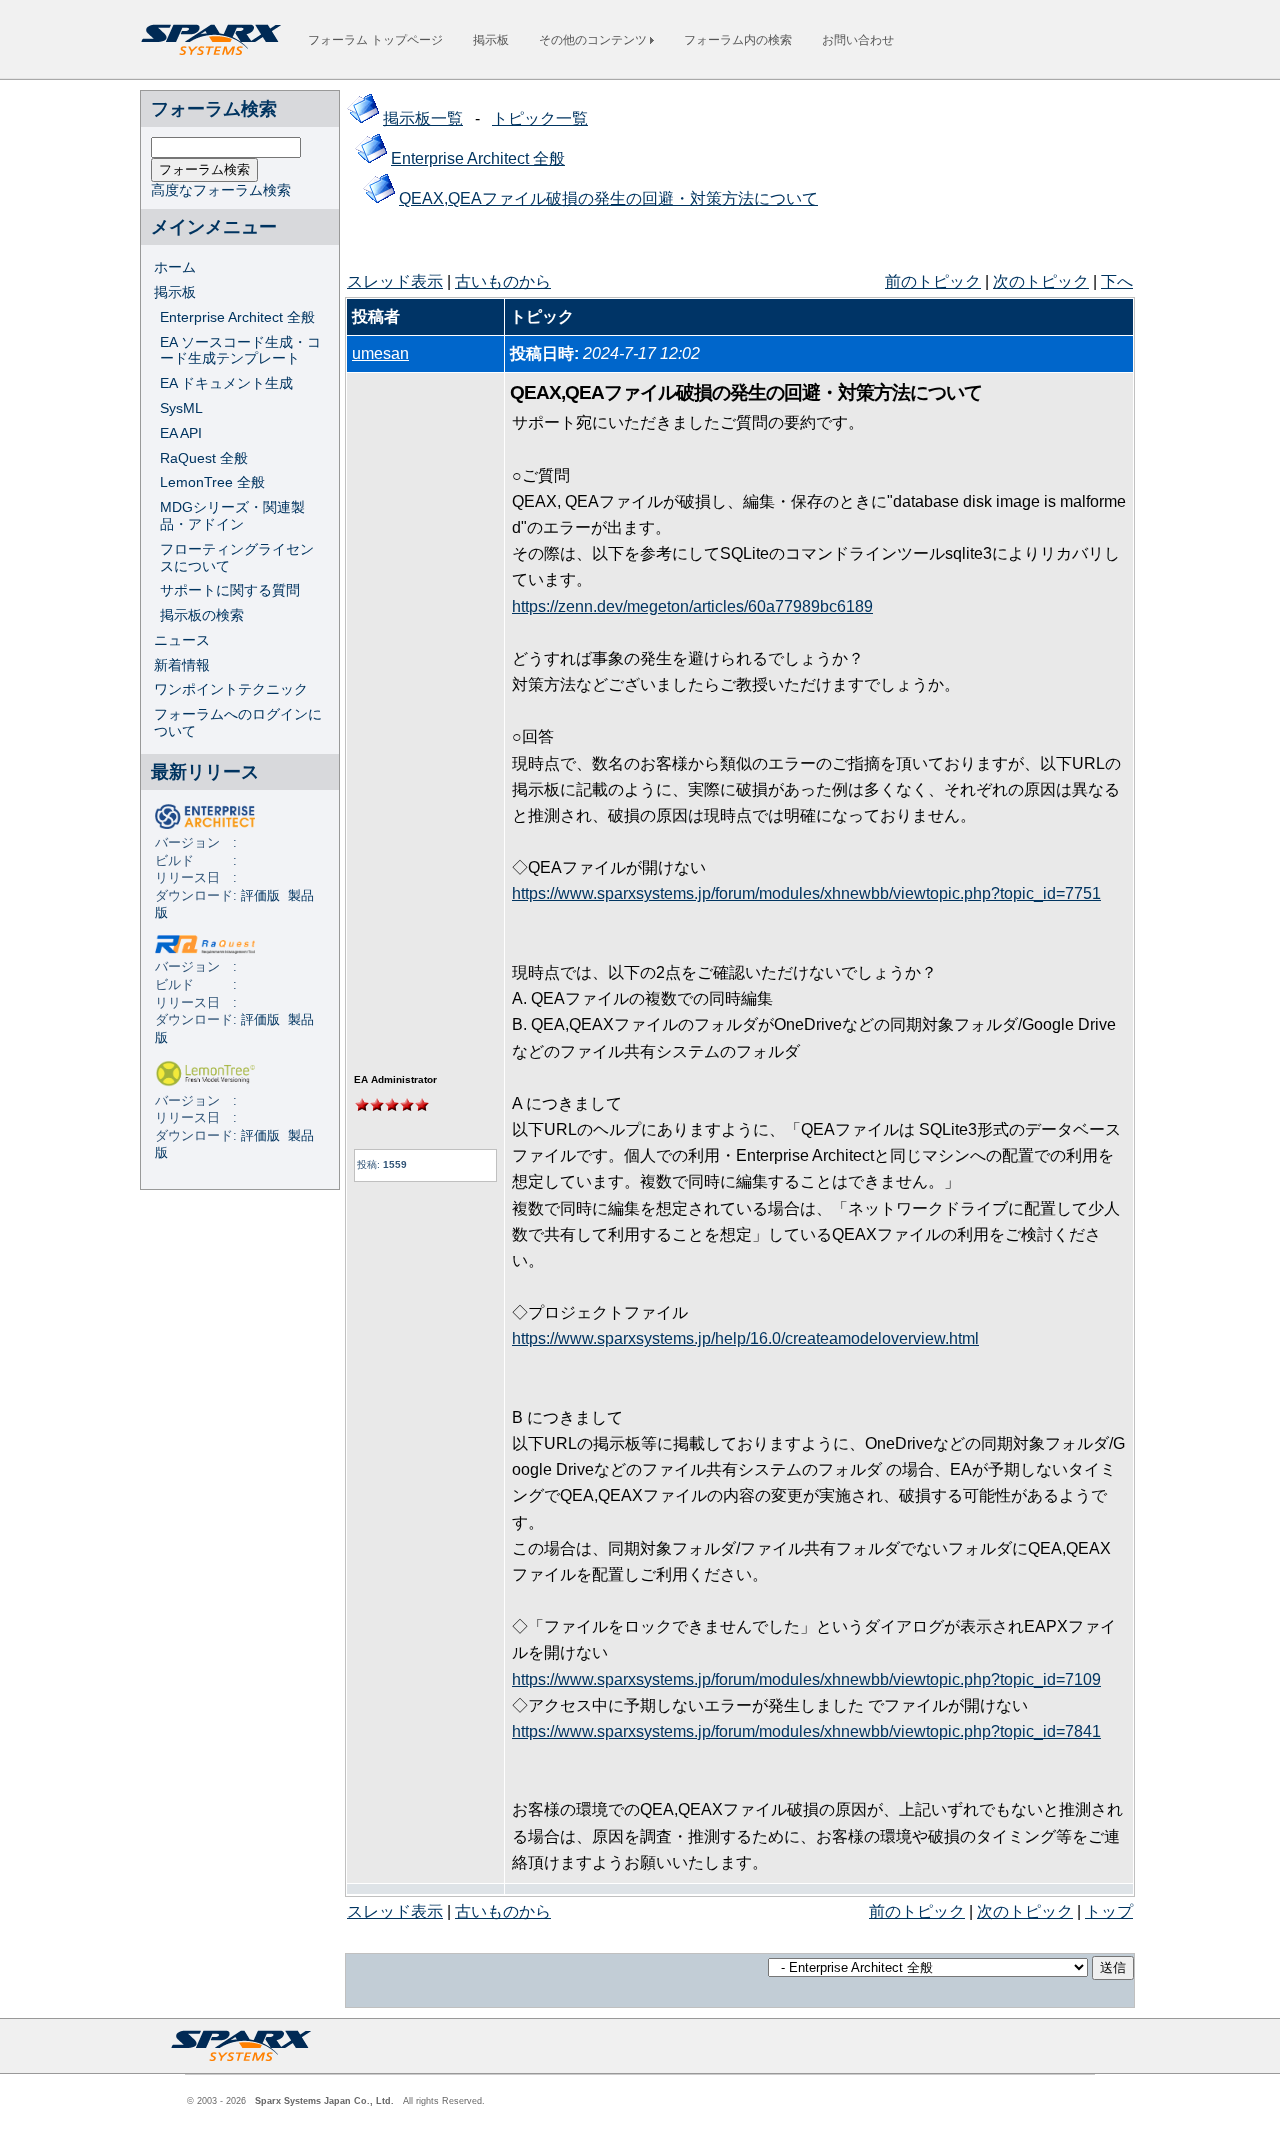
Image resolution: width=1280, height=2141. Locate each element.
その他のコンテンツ (594, 40)
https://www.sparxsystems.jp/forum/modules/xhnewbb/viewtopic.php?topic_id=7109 (806, 1679)
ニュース (182, 640)
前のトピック (933, 281)
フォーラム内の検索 (738, 40)
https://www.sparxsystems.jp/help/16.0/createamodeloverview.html (745, 1338)
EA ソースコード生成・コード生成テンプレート (240, 350)
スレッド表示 (395, 281)
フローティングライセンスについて (237, 557)
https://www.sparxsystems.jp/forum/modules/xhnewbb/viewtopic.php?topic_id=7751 (806, 893)
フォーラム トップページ (375, 40)
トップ (1109, 1911)
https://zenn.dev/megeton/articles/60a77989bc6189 (692, 606)
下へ (1117, 281)
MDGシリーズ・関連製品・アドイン (232, 515)
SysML (181, 408)
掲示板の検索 (202, 615)
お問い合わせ (858, 40)
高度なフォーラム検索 (221, 190)
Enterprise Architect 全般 (237, 317)
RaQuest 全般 (204, 458)
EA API (181, 433)
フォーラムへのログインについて (238, 722)
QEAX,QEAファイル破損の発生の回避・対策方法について (608, 198)
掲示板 (491, 40)
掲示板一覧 (423, 118)
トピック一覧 (540, 118)
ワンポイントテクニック (231, 689)
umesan (380, 353)
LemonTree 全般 (212, 482)
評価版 (260, 896)
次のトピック (1041, 281)
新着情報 (182, 665)
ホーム (175, 267)
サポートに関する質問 (230, 590)
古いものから (503, 281)
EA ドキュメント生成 (226, 383)
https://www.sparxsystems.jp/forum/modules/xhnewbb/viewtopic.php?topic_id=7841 (806, 1731)
